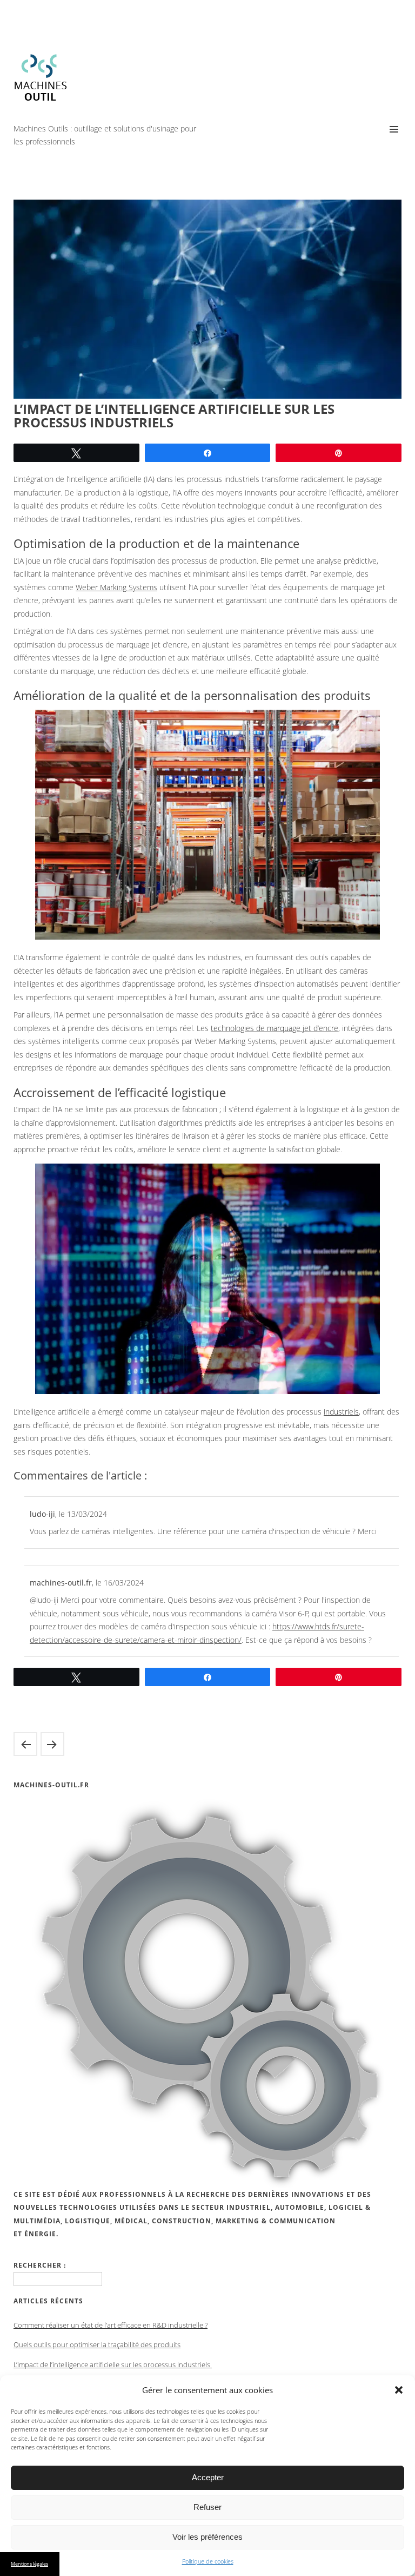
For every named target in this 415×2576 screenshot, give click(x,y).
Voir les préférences (207, 2537)
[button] (399, 2390)
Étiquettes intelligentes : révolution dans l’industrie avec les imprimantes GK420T (25, 1744)
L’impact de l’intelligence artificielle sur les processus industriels (113, 2364)
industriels (341, 1412)
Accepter (208, 2477)
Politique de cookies (208, 2561)
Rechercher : (40, 2265)
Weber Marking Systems (116, 587)
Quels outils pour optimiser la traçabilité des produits (52, 1744)
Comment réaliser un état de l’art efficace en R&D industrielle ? (111, 2325)
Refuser (207, 2507)
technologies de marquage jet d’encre (275, 1028)
